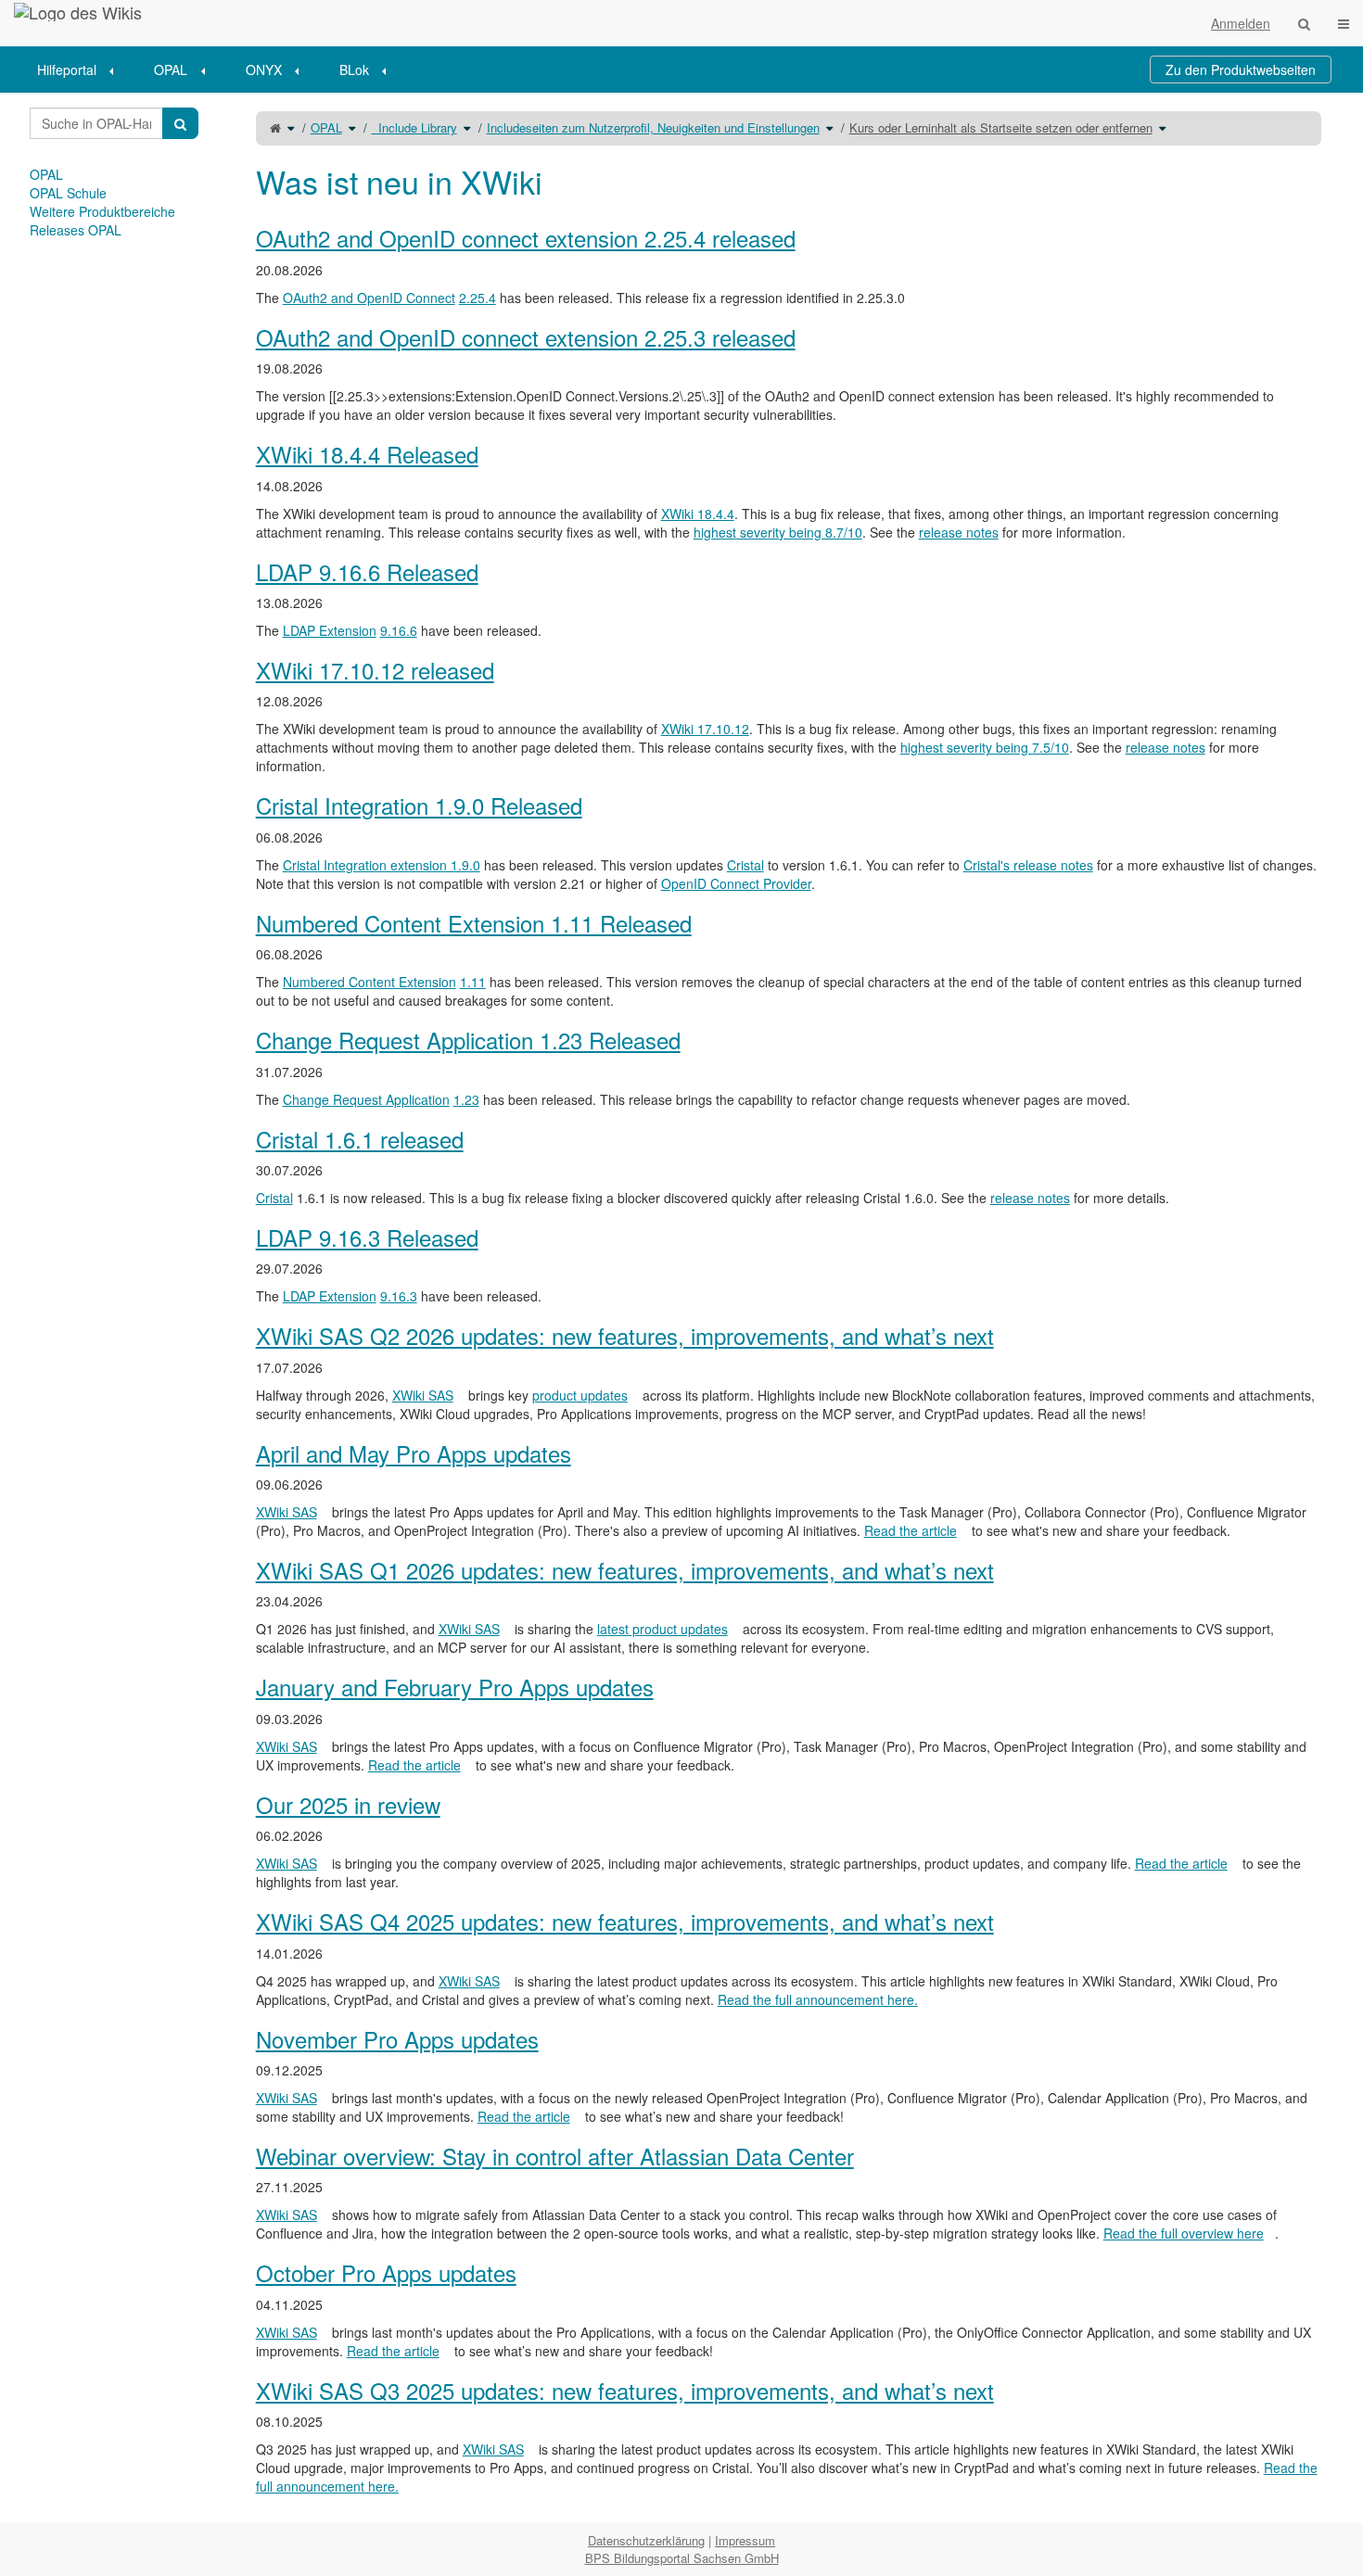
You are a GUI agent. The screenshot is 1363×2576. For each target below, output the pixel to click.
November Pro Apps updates (397, 2039)
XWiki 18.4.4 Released (367, 454)
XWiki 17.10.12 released (375, 670)
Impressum (745, 2540)
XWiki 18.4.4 (698, 514)
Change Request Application (366, 1099)
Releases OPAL (76, 230)
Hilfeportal (67, 70)
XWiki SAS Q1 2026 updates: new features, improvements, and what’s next (625, 1570)
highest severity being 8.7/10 (778, 532)
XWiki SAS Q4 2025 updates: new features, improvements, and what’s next (625, 1921)
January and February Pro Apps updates (455, 1687)
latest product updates (662, 1629)
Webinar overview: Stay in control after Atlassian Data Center (555, 2156)
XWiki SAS (423, 1395)
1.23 (466, 1099)
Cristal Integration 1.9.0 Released (419, 805)
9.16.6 (399, 630)
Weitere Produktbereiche (102, 211)
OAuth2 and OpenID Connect (369, 298)
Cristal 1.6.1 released (360, 1139)
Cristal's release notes (1028, 865)
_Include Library (414, 127)
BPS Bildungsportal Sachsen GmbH (682, 2558)
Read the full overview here (1184, 2233)
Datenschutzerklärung (646, 2540)
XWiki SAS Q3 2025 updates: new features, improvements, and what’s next (625, 2390)
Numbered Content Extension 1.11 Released (474, 923)
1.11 (473, 982)
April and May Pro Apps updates (414, 1453)
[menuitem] (82, 70)
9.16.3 (399, 1296)
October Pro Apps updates (386, 2272)
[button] (214, 1308)
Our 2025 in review (348, 1804)
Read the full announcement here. (818, 1999)
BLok (354, 70)
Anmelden (1241, 23)
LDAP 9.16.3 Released (367, 1237)
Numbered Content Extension (369, 982)
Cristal (745, 865)
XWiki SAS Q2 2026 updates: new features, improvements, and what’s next (625, 1335)
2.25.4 (478, 298)
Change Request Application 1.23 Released (468, 1040)
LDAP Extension (330, 630)
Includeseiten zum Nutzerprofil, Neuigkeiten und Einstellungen (653, 127)
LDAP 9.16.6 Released (367, 571)
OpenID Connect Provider (736, 883)
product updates (580, 1395)
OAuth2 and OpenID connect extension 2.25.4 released (526, 238)
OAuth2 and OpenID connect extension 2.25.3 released (526, 337)
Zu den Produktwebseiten (1241, 70)
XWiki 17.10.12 (705, 729)
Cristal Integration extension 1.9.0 (382, 865)
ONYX (264, 70)
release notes (959, 532)
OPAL (171, 70)
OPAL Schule (68, 193)
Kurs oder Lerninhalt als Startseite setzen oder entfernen (1001, 127)
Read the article (911, 1530)
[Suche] (1304, 23)
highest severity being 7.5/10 (985, 747)
